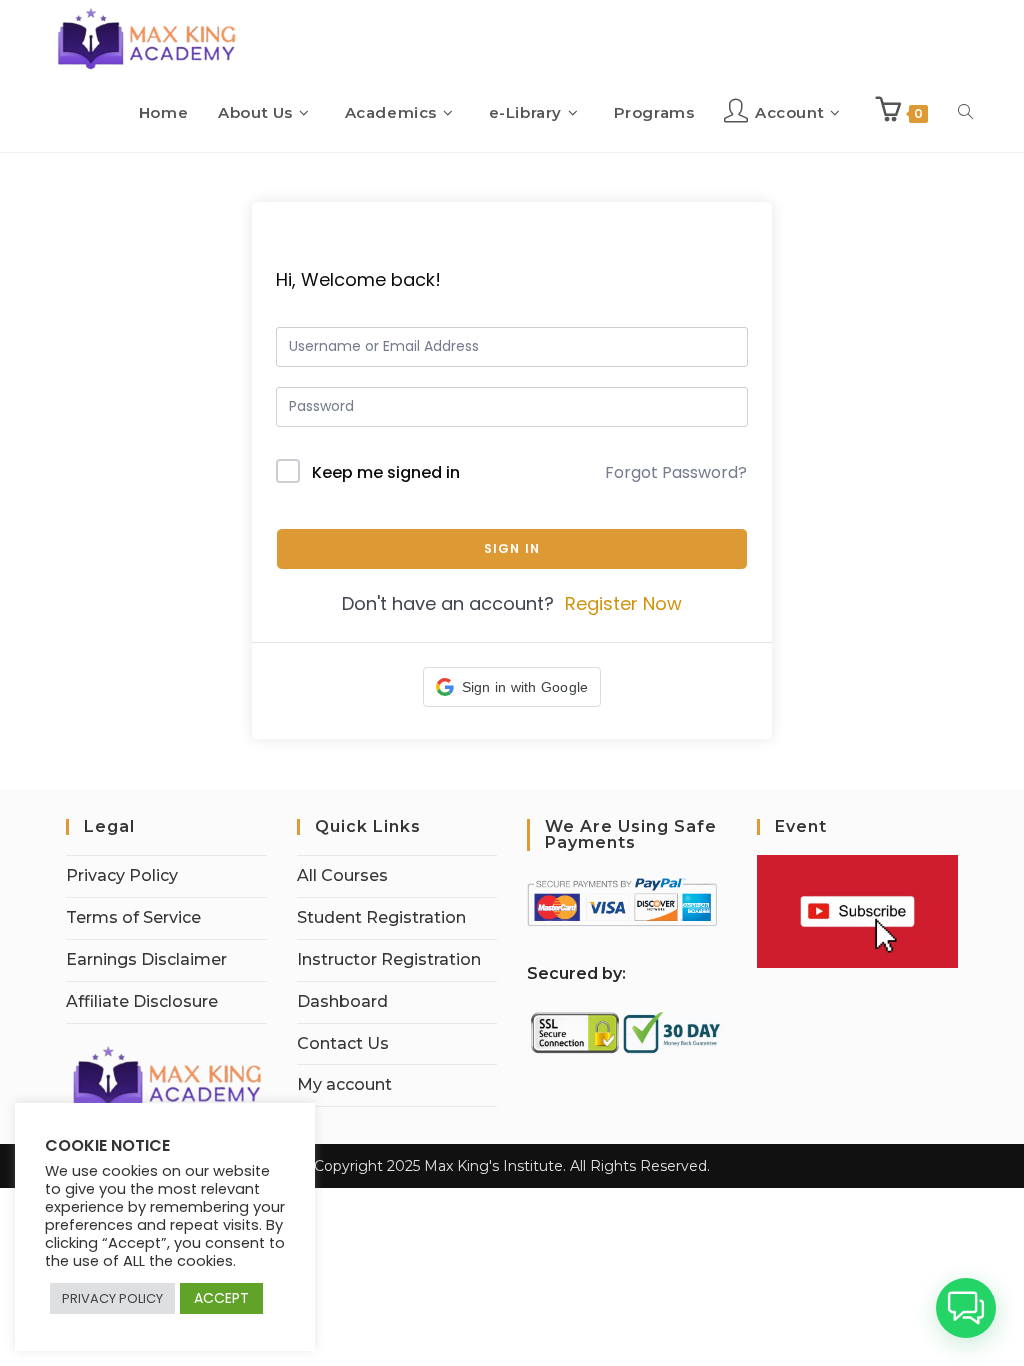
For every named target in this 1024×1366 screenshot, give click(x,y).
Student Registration (381, 917)
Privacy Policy (122, 875)
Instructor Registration (389, 959)
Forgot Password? (676, 472)
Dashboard (342, 1001)
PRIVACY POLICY (112, 1298)
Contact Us (343, 1043)
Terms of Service (133, 917)
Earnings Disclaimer (146, 959)
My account (344, 1084)
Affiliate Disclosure (142, 1001)
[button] (512, 687)
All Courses (342, 875)
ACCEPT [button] (221, 1298)
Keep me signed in (386, 472)
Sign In (512, 548)
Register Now (623, 603)
